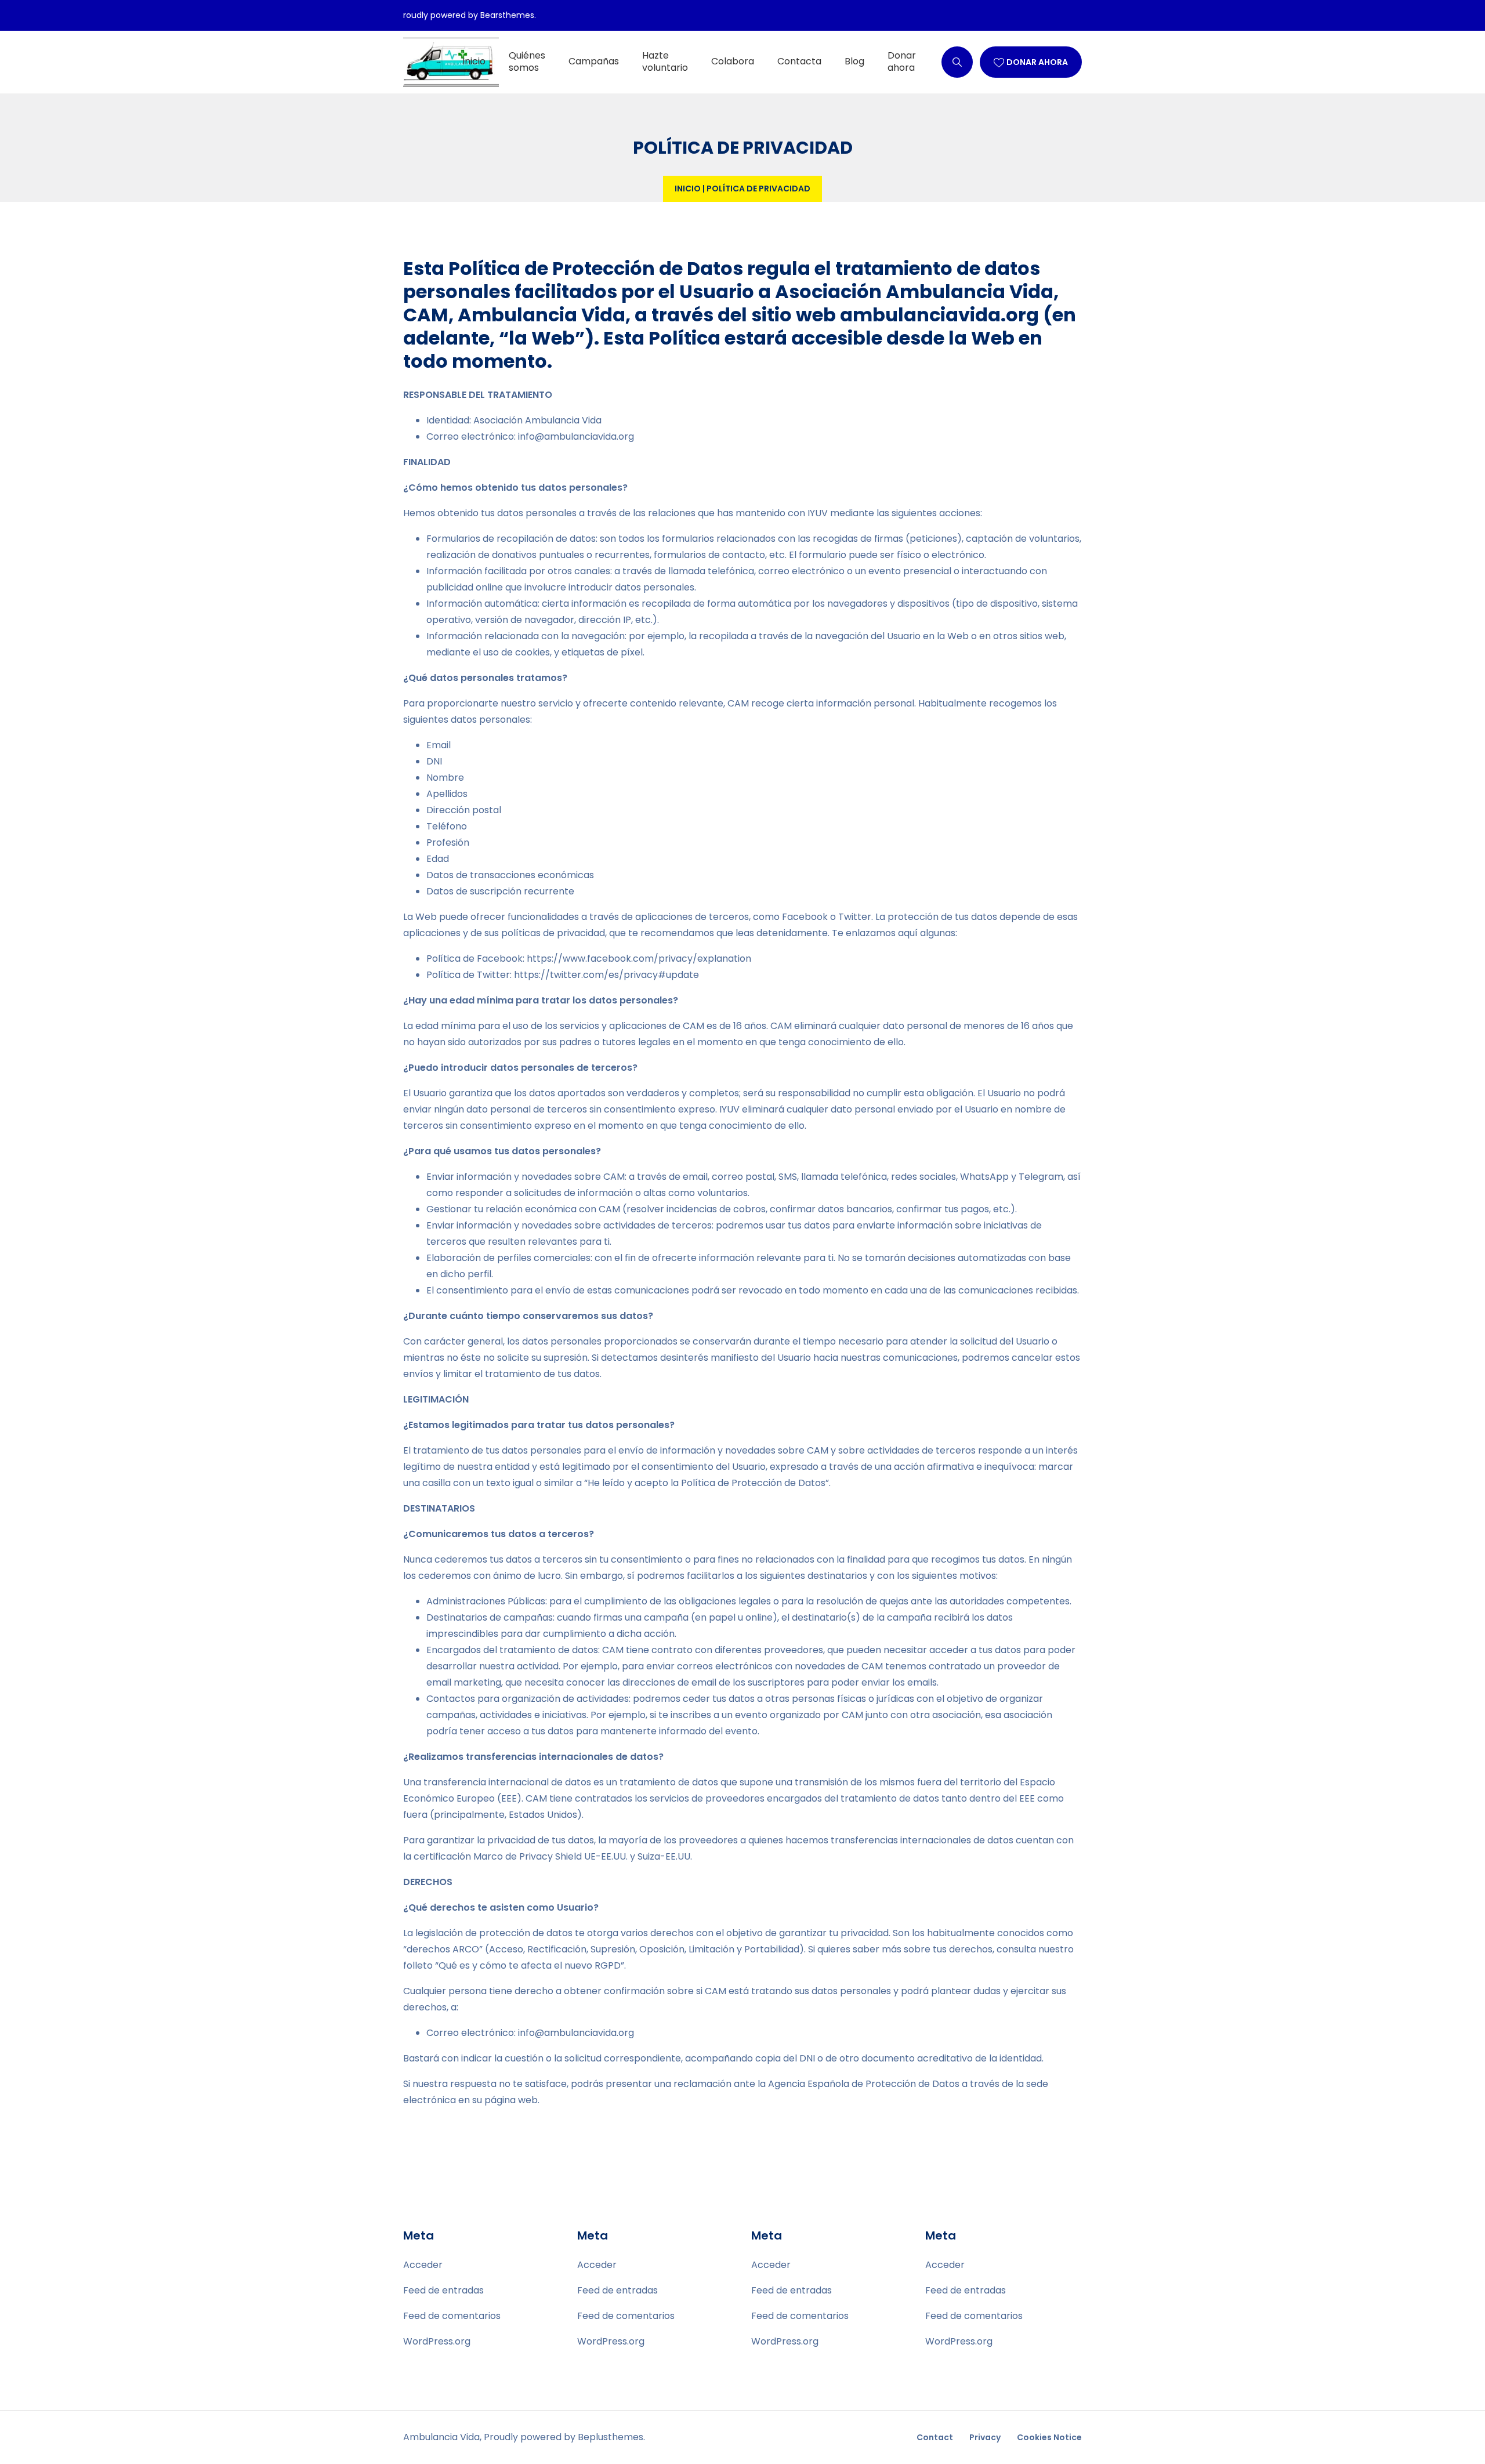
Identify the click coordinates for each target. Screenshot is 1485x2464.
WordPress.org (437, 2341)
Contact (935, 2437)
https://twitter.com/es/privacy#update (606, 975)
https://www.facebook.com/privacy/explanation (639, 959)
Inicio (688, 189)
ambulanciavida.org (939, 315)
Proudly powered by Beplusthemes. (564, 2437)
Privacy (985, 2437)
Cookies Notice (1049, 2437)
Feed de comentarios (452, 2316)
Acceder (423, 2265)
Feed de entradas (443, 2290)
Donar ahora (1037, 62)
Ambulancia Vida (441, 2437)
